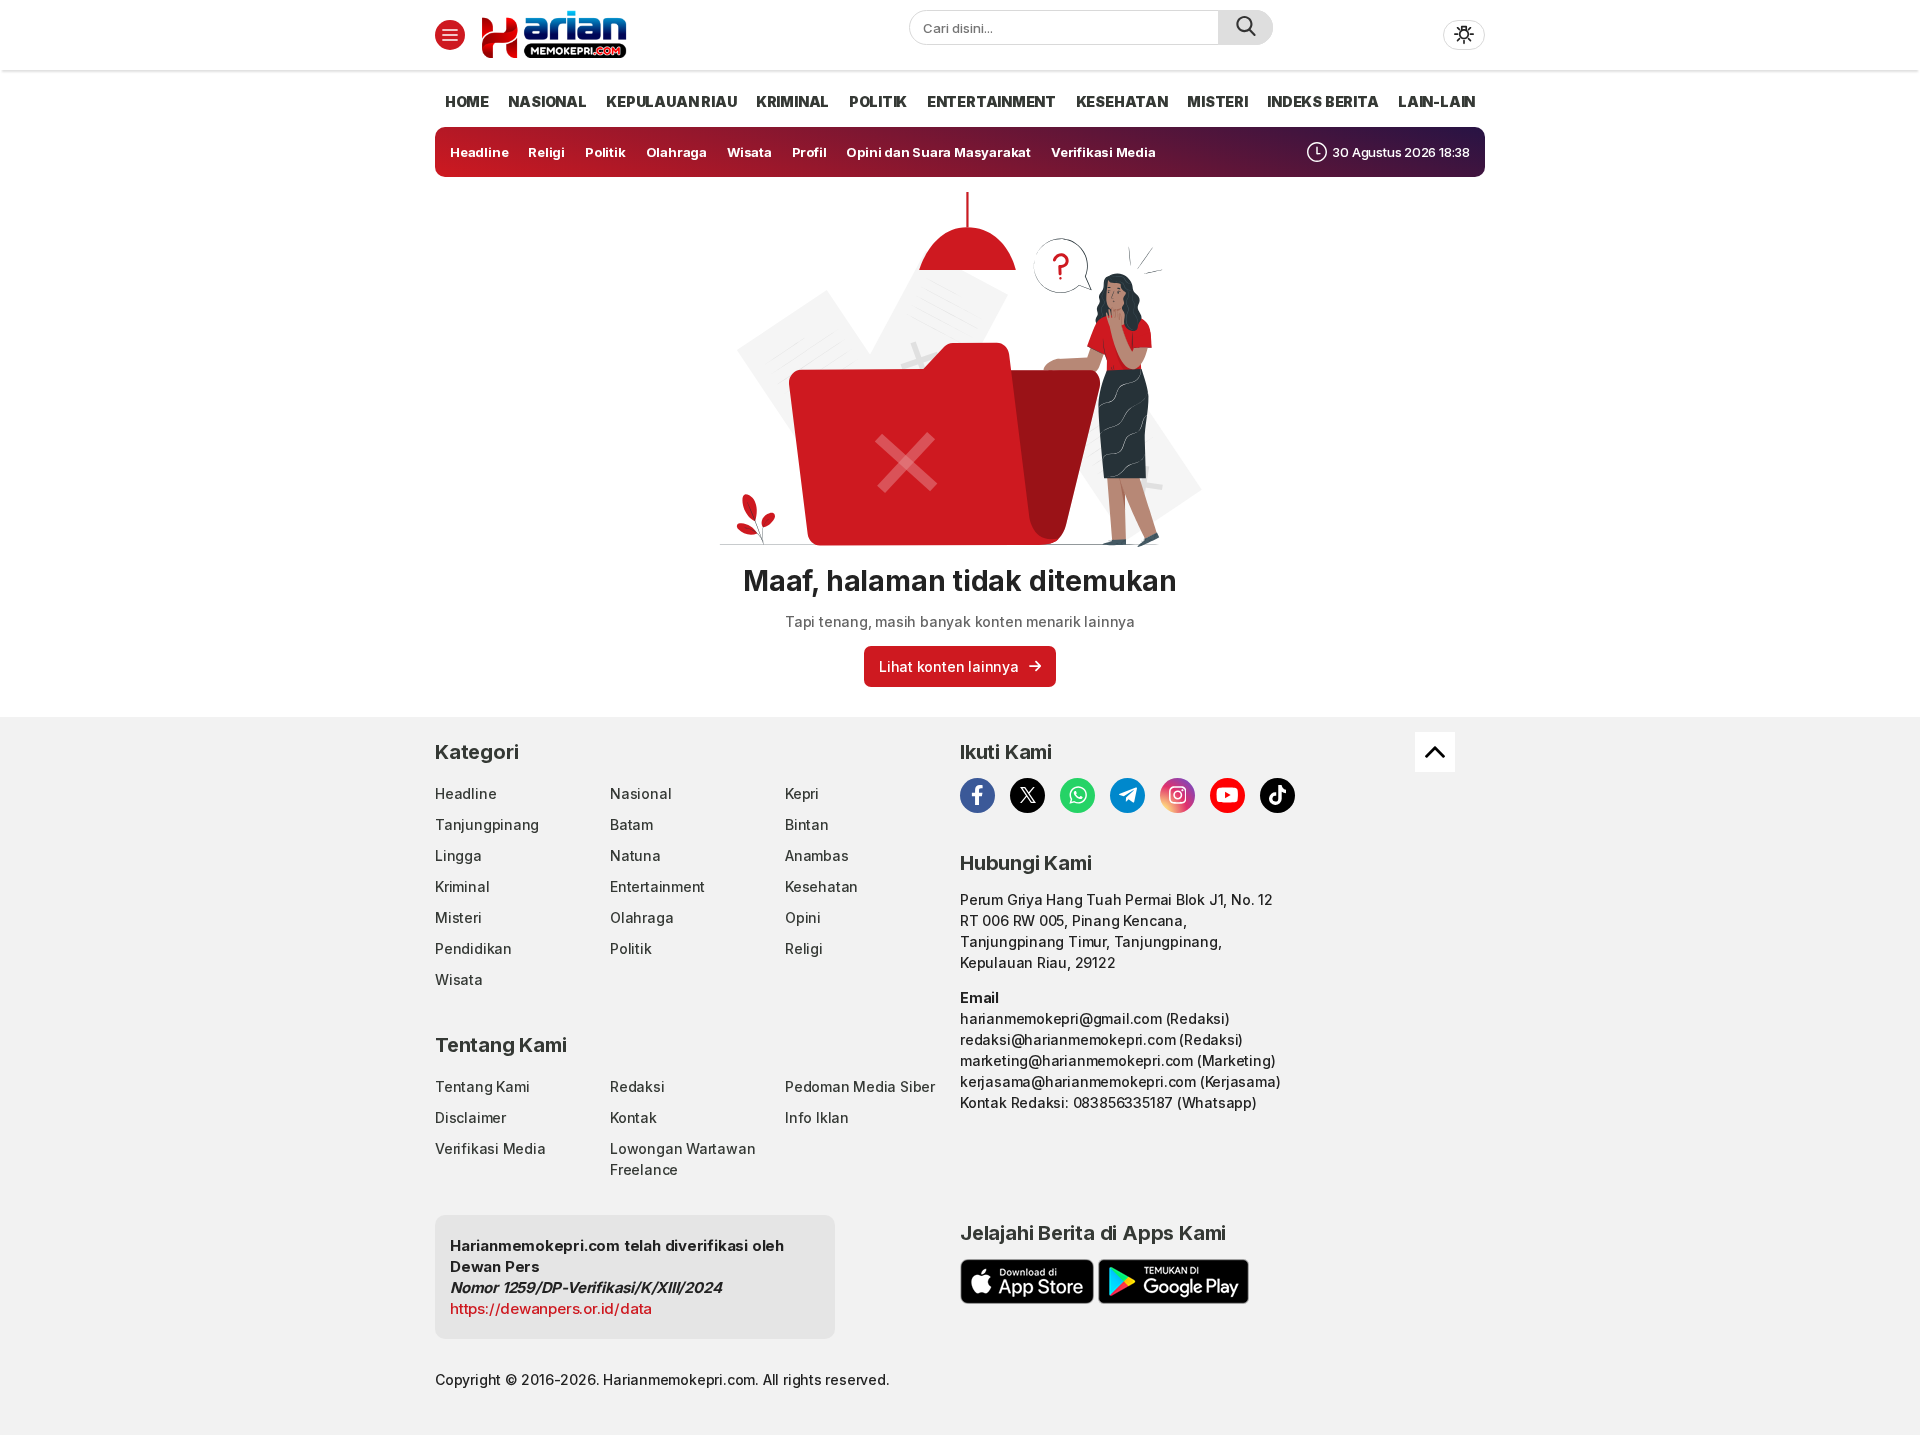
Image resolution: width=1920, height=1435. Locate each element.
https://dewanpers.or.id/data (551, 1308)
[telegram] (1127, 795)
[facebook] (977, 795)
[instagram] (1177, 795)
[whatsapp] (1077, 795)
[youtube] (1227, 795)
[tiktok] (1277, 795)
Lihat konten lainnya (949, 666)
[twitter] (1027, 795)
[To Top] (1435, 752)
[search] (1245, 27)
